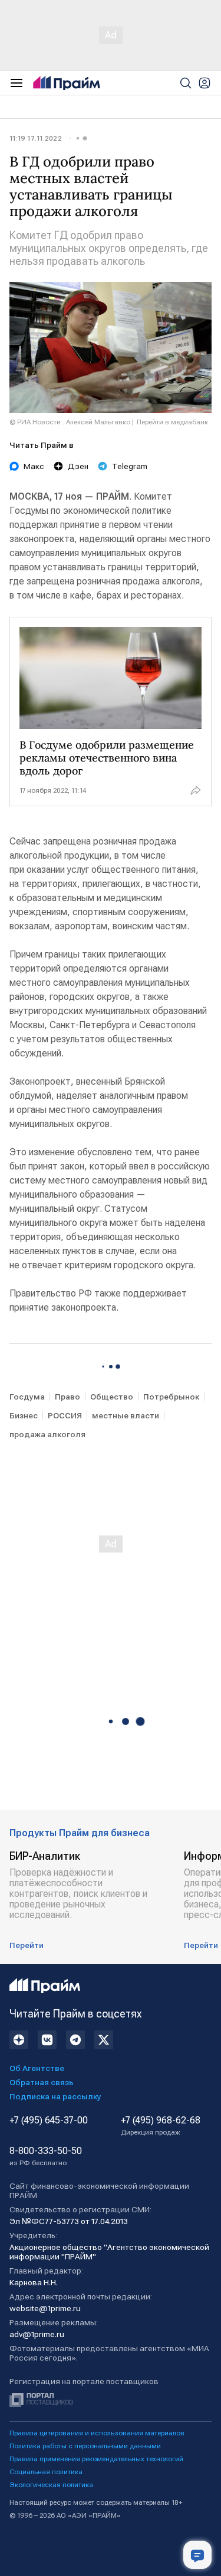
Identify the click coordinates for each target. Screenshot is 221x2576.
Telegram (130, 466)
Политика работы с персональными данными (85, 2446)
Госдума (27, 1397)
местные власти (126, 1415)
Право (67, 1397)
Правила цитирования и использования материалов (97, 2433)
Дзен (78, 466)
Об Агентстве (37, 2068)
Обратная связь (42, 2082)
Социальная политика (46, 2472)
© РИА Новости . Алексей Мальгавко (70, 422)
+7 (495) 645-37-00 (49, 2120)
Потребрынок (171, 1397)
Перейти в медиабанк (172, 422)
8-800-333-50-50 (46, 2156)
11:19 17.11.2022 (36, 138)
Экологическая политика (51, 2485)
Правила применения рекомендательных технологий (96, 2459)
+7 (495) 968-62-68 (161, 2126)
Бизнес (24, 1415)
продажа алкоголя (47, 1434)
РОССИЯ (65, 1415)
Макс (34, 466)
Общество (112, 1397)
